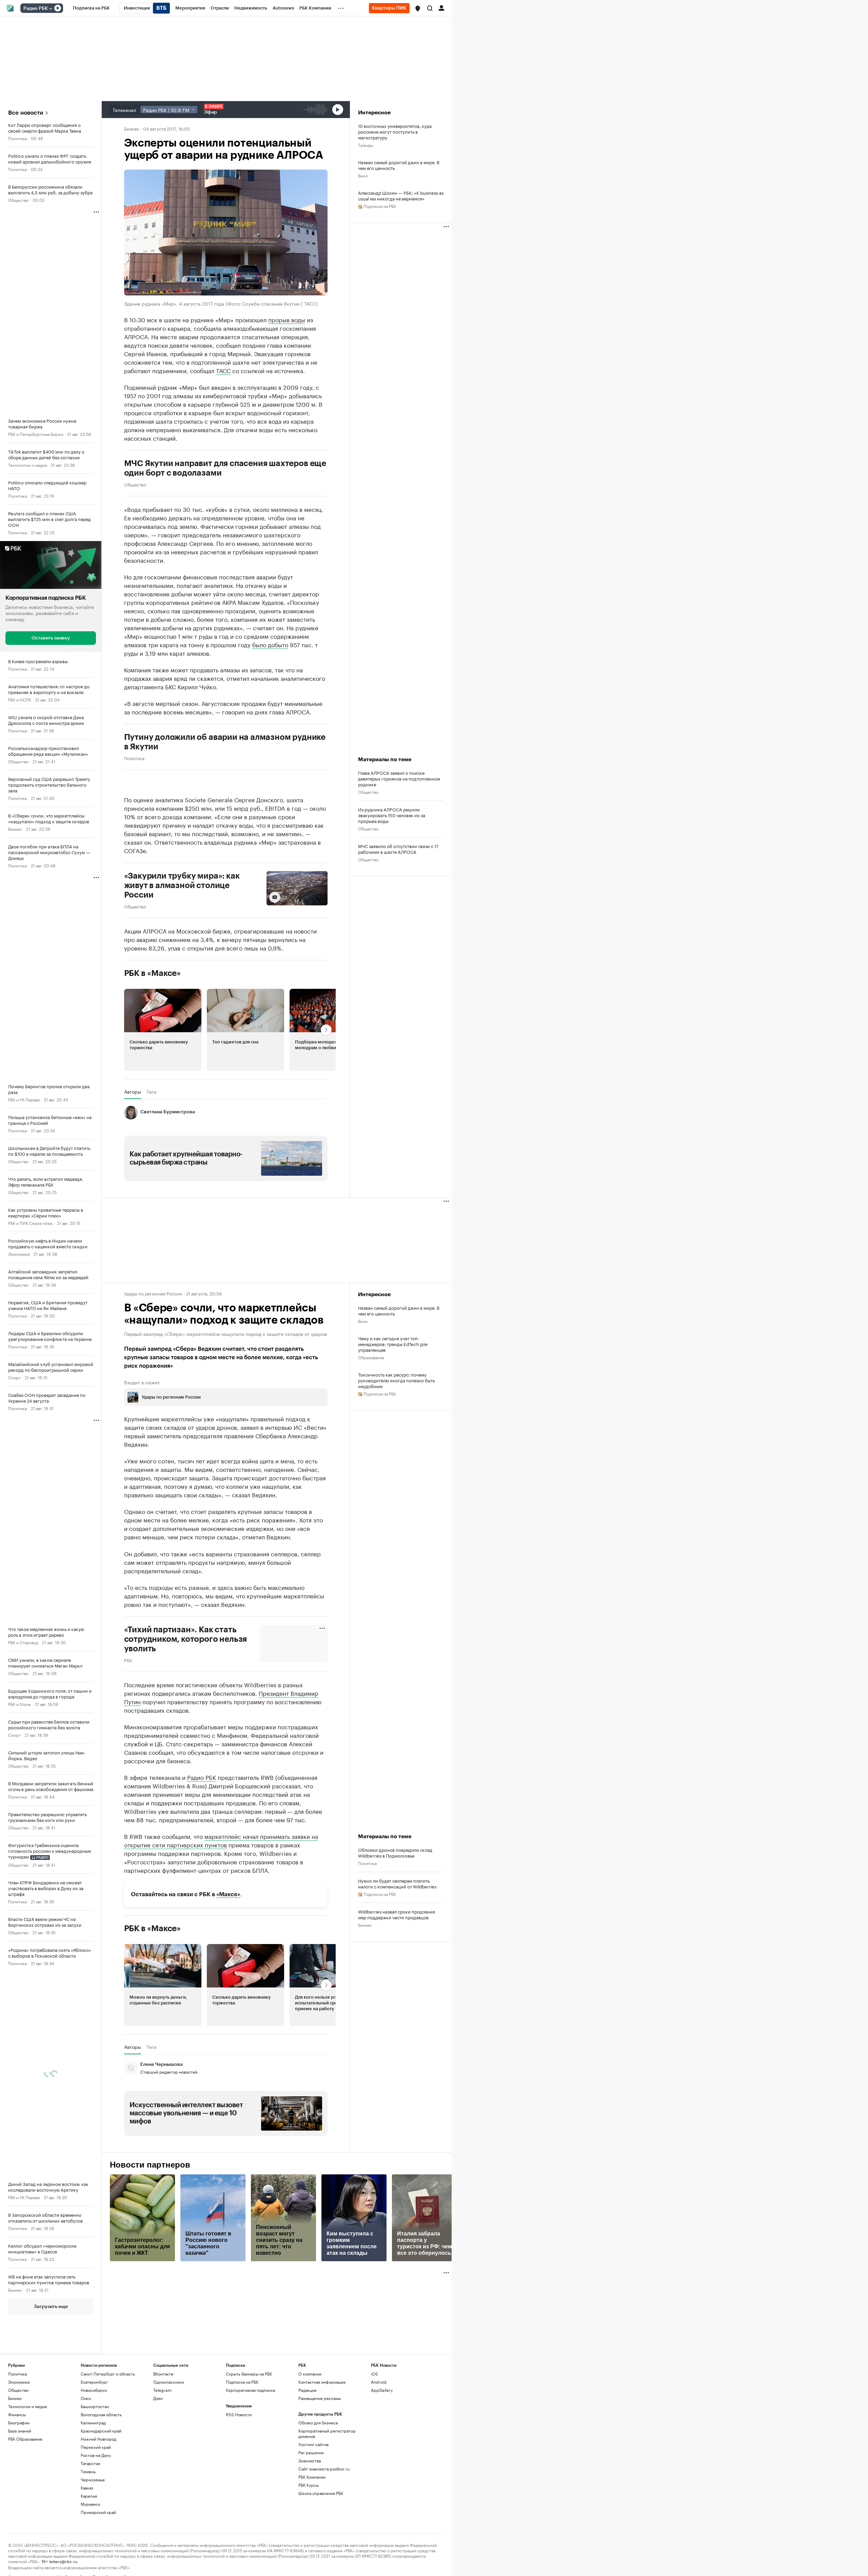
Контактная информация (322, 2382)
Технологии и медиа (27, 465)
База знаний (20, 2431)
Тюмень (88, 2471)
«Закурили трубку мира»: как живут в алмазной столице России (182, 885)
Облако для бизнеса (318, 2423)
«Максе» (228, 1894)
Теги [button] (151, 1092)
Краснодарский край (101, 2431)
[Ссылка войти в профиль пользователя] (441, 7)
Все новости (26, 113)
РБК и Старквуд (23, 1642)
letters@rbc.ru (63, 2561)
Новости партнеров (150, 2165)
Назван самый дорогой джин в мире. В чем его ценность (399, 165)
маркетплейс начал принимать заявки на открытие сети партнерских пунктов (221, 1840)
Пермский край (96, 2447)
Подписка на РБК (242, 2382)
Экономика (19, 1254)
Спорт (14, 1377)
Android (379, 2382)
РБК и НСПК (20, 699)
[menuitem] (91, 8)
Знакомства (310, 2460)
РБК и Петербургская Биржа (36, 434)
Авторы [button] (133, 1092)
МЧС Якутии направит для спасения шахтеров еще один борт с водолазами (225, 468)
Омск (86, 2398)
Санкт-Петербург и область (108, 2374)
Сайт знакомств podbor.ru (324, 2469)
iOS (374, 2374)
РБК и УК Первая (24, 1099)
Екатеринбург (94, 2382)
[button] (418, 8)
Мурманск (91, 2504)
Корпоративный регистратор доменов (327, 2433)
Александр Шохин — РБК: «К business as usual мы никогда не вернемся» (401, 195)
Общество (18, 200)
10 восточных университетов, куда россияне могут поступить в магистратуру (395, 131)
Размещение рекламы (320, 2398)
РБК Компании (312, 2477)
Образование (371, 1357)
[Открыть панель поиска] (430, 8)
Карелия (89, 2496)
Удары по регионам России (153, 1293)
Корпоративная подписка (250, 2390)
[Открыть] (51, 8)
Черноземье (93, 2479)
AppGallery (382, 2390)
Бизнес (15, 829)
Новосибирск (94, 2390)
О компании (310, 2374)
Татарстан (91, 2463)
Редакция (307, 2390)
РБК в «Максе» (153, 973)
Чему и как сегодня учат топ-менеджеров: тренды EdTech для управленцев (393, 1344)
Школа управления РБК (321, 2493)
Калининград (93, 2423)
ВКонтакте (163, 2374)
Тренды (366, 145)
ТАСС (223, 370)
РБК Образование (25, 2439)
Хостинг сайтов (313, 2444)
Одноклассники (169, 2382)
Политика (17, 138)
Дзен (158, 2398)
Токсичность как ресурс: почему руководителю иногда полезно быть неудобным (396, 1380)
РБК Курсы (309, 2485)
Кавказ (87, 2488)
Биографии (19, 2423)
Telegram (162, 2390)
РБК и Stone (19, 1704)
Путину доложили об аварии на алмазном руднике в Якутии (225, 742)
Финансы (17, 2414)
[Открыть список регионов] (418, 8)
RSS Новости (239, 2414)
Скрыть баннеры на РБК (249, 2374)
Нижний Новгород (98, 2439)
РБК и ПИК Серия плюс (31, 1223)
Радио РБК (36, 8)
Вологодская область (101, 2414)
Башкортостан (95, 2406)
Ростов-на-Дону (96, 2455)
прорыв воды (287, 319)
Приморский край (98, 2512)
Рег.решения (311, 2452)
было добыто (270, 644)
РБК (128, 1660)
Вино (363, 175)
